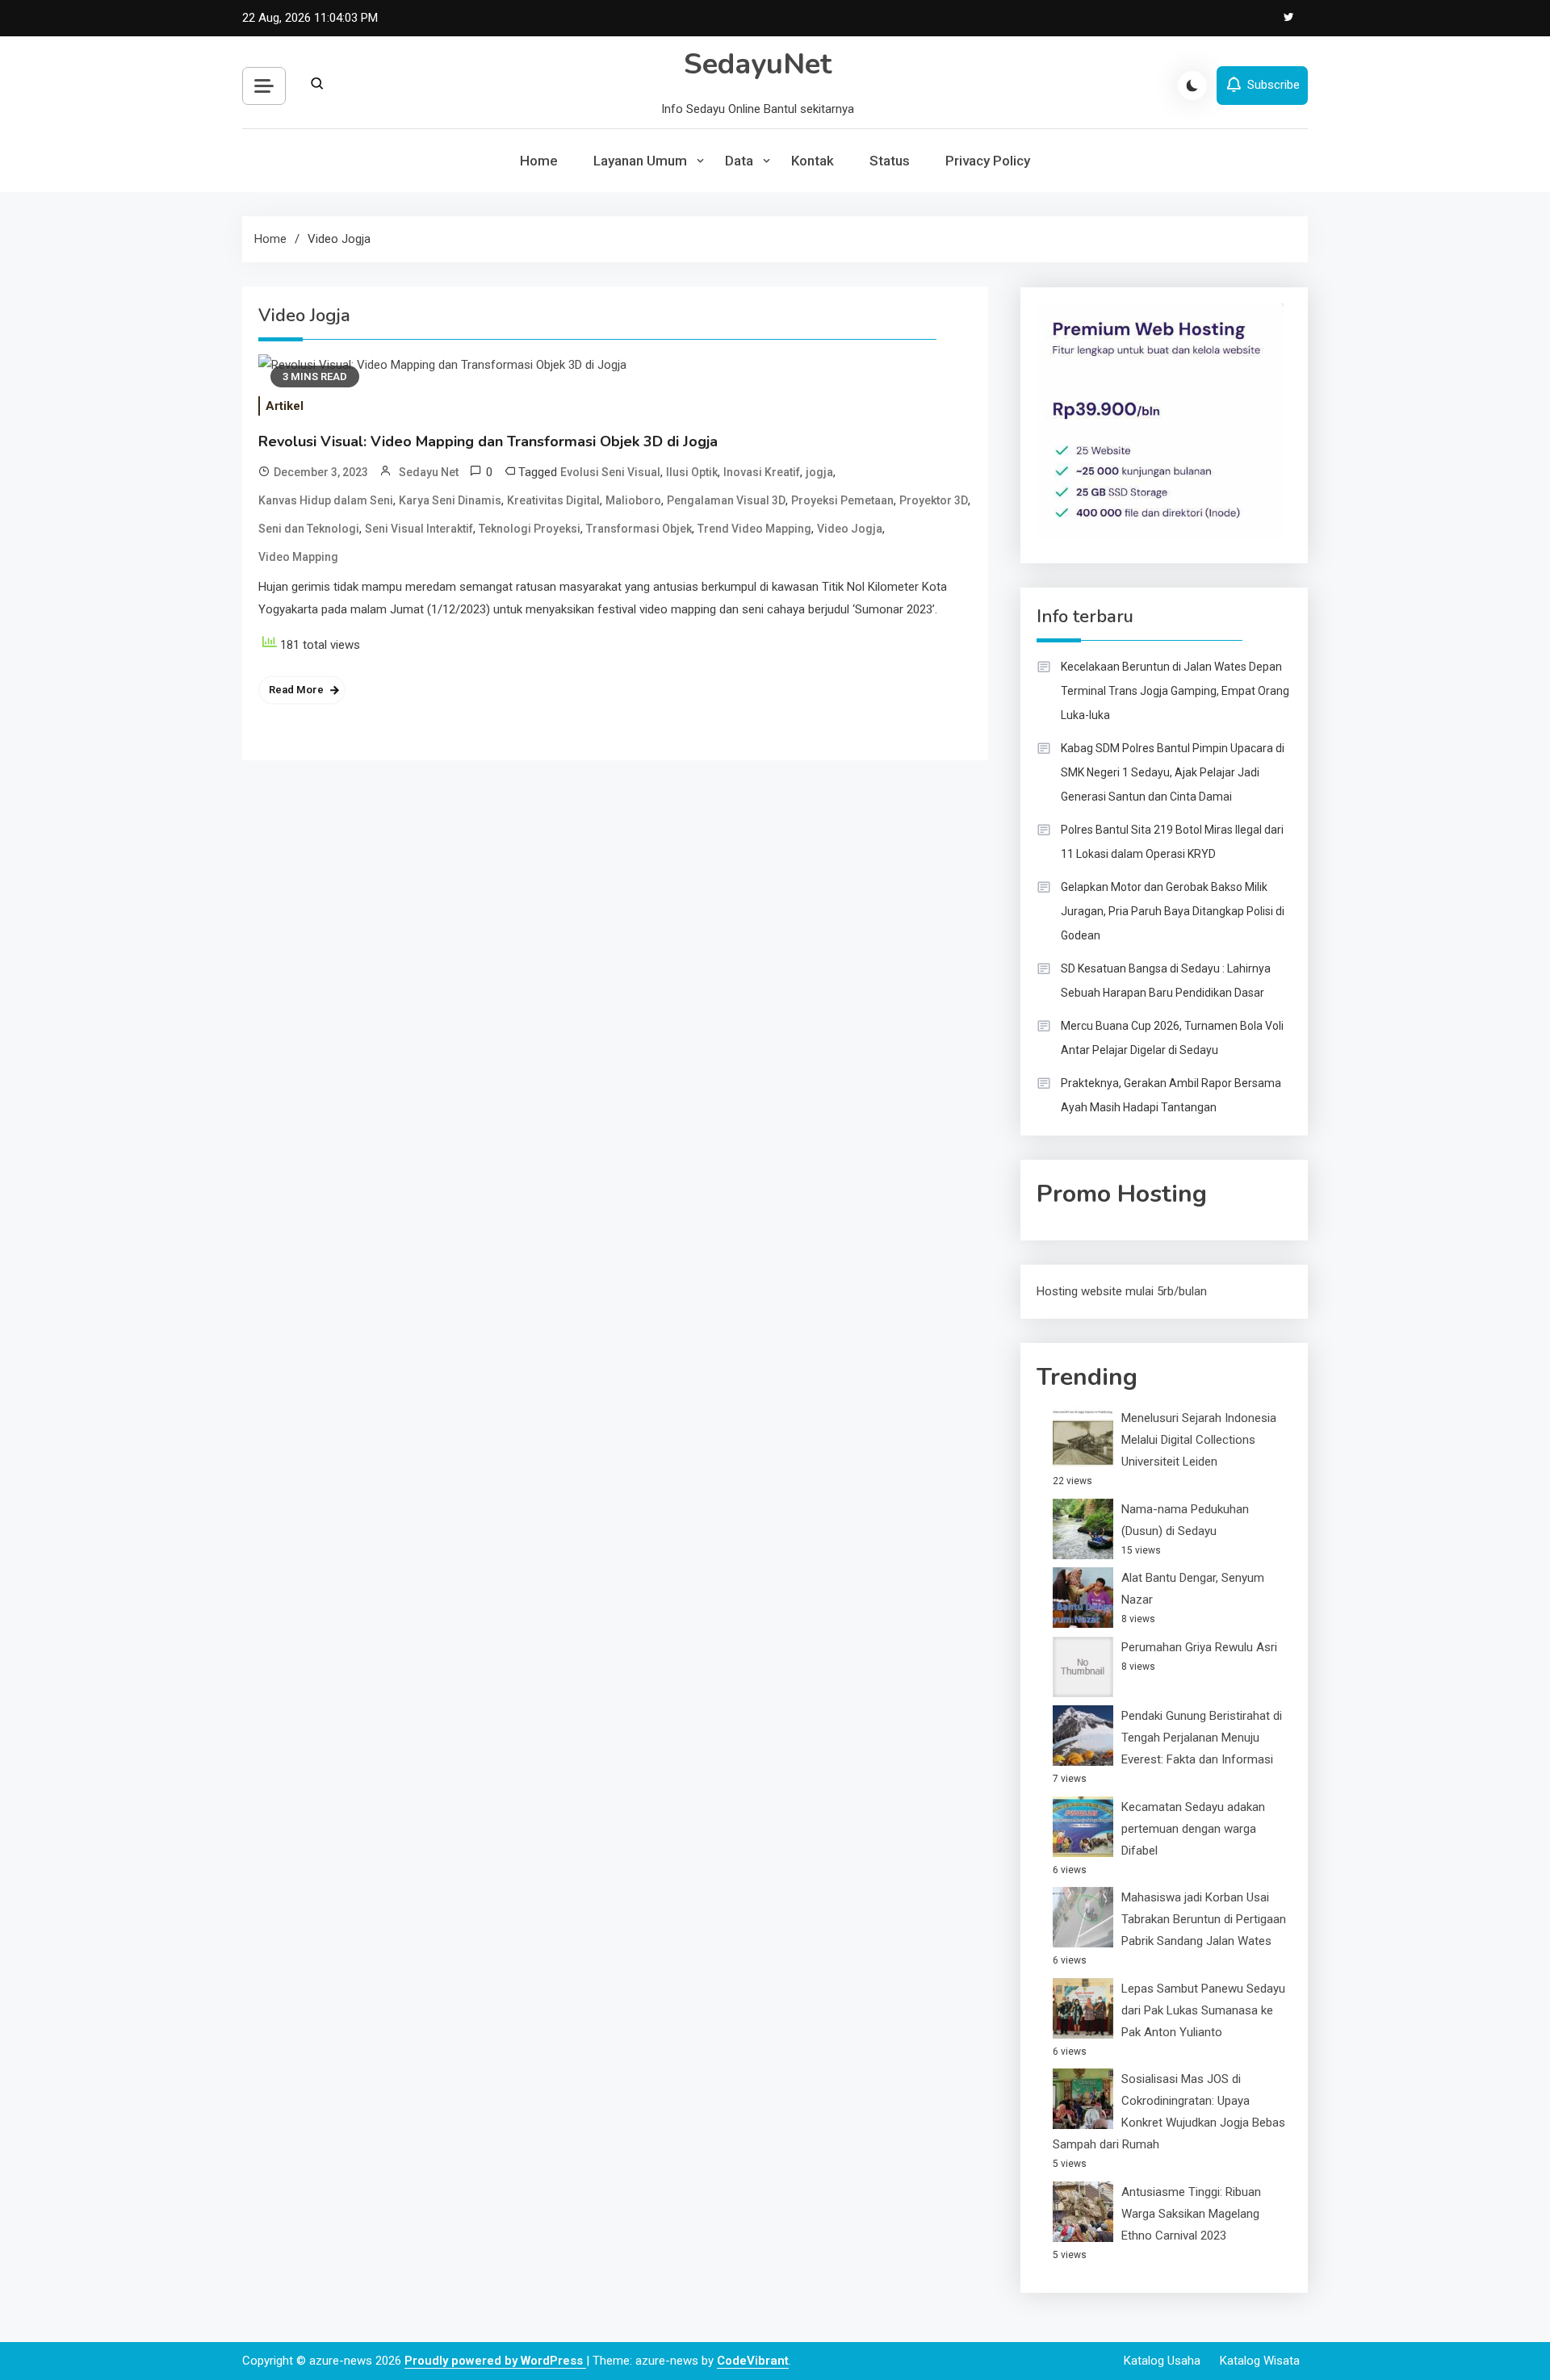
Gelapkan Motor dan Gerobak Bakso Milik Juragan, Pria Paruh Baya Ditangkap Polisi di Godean (1173, 911)
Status (890, 161)
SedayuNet (758, 64)
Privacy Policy (988, 161)
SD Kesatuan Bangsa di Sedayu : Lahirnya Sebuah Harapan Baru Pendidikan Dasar (1166, 981)
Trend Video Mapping (754, 529)
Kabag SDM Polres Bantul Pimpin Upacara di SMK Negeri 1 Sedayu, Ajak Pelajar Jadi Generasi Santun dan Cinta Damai (1173, 772)
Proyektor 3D (934, 500)
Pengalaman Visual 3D (726, 500)
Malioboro (633, 500)
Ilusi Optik (692, 472)
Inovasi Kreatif (762, 472)
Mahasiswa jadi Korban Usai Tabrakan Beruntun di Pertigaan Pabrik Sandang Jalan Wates (1204, 1919)
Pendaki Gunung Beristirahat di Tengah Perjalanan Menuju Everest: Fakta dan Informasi (1202, 1738)
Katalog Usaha (1162, 2361)
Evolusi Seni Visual (610, 472)
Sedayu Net (429, 472)
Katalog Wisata (1260, 2361)
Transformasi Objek (639, 529)
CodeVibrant (753, 2361)
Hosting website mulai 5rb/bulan (1122, 1291)
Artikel (285, 406)
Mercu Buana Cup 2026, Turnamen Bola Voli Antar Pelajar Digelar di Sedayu (1172, 1038)
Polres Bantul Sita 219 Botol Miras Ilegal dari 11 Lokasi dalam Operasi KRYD (1172, 842)
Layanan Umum (640, 161)
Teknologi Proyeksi (530, 529)
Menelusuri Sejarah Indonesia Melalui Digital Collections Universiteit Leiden (1199, 1440)
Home (539, 161)
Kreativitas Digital (553, 500)
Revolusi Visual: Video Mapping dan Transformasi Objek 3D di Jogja (488, 441)
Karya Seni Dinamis (450, 500)
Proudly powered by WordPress (495, 2361)
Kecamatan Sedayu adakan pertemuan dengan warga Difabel (1193, 1829)
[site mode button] (1192, 86)
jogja (819, 472)
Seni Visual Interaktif (419, 529)
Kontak (813, 161)
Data (739, 161)
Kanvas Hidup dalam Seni (326, 500)
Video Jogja (850, 529)
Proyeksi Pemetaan (842, 500)
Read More (296, 690)
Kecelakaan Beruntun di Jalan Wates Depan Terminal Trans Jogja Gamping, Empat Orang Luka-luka (1175, 691)
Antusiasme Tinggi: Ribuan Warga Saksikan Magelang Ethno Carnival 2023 (1191, 2214)
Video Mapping (298, 557)
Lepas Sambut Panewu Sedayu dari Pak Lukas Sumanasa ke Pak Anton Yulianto (1203, 2010)
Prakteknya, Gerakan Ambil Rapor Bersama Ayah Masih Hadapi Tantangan (1171, 1095)
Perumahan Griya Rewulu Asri (1199, 1647)
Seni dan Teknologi (309, 529)
